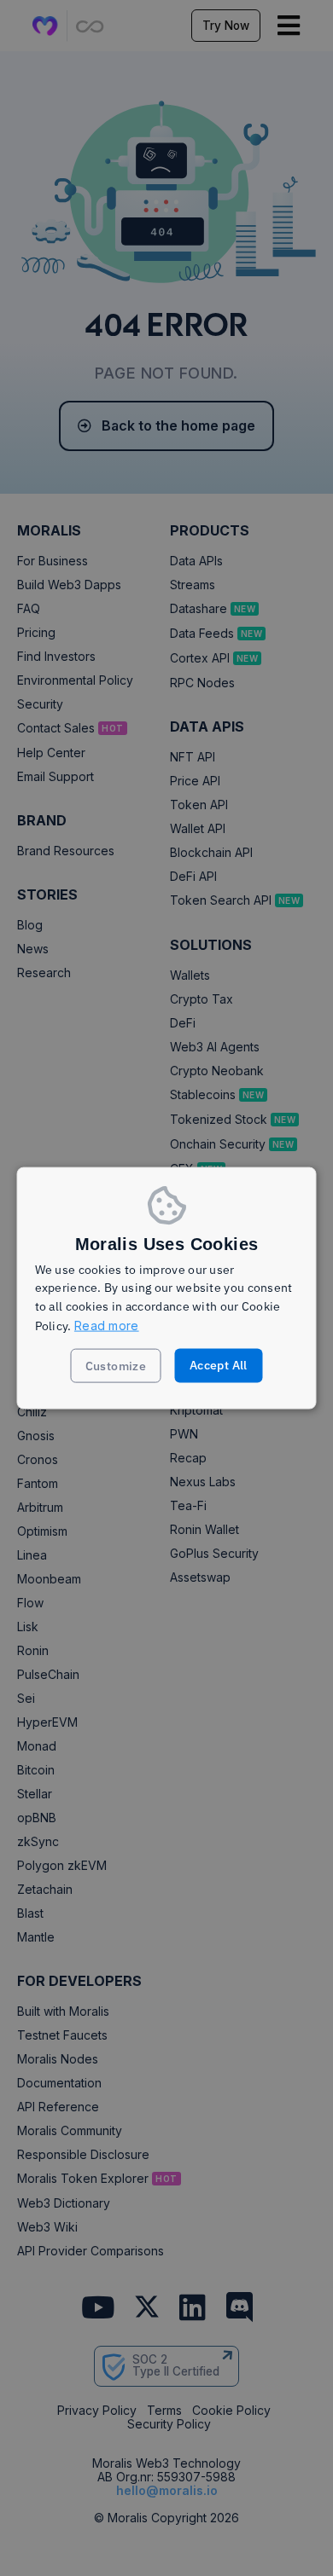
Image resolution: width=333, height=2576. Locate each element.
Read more (107, 1325)
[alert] (166, 1288)
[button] (116, 1366)
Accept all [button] (219, 1365)
